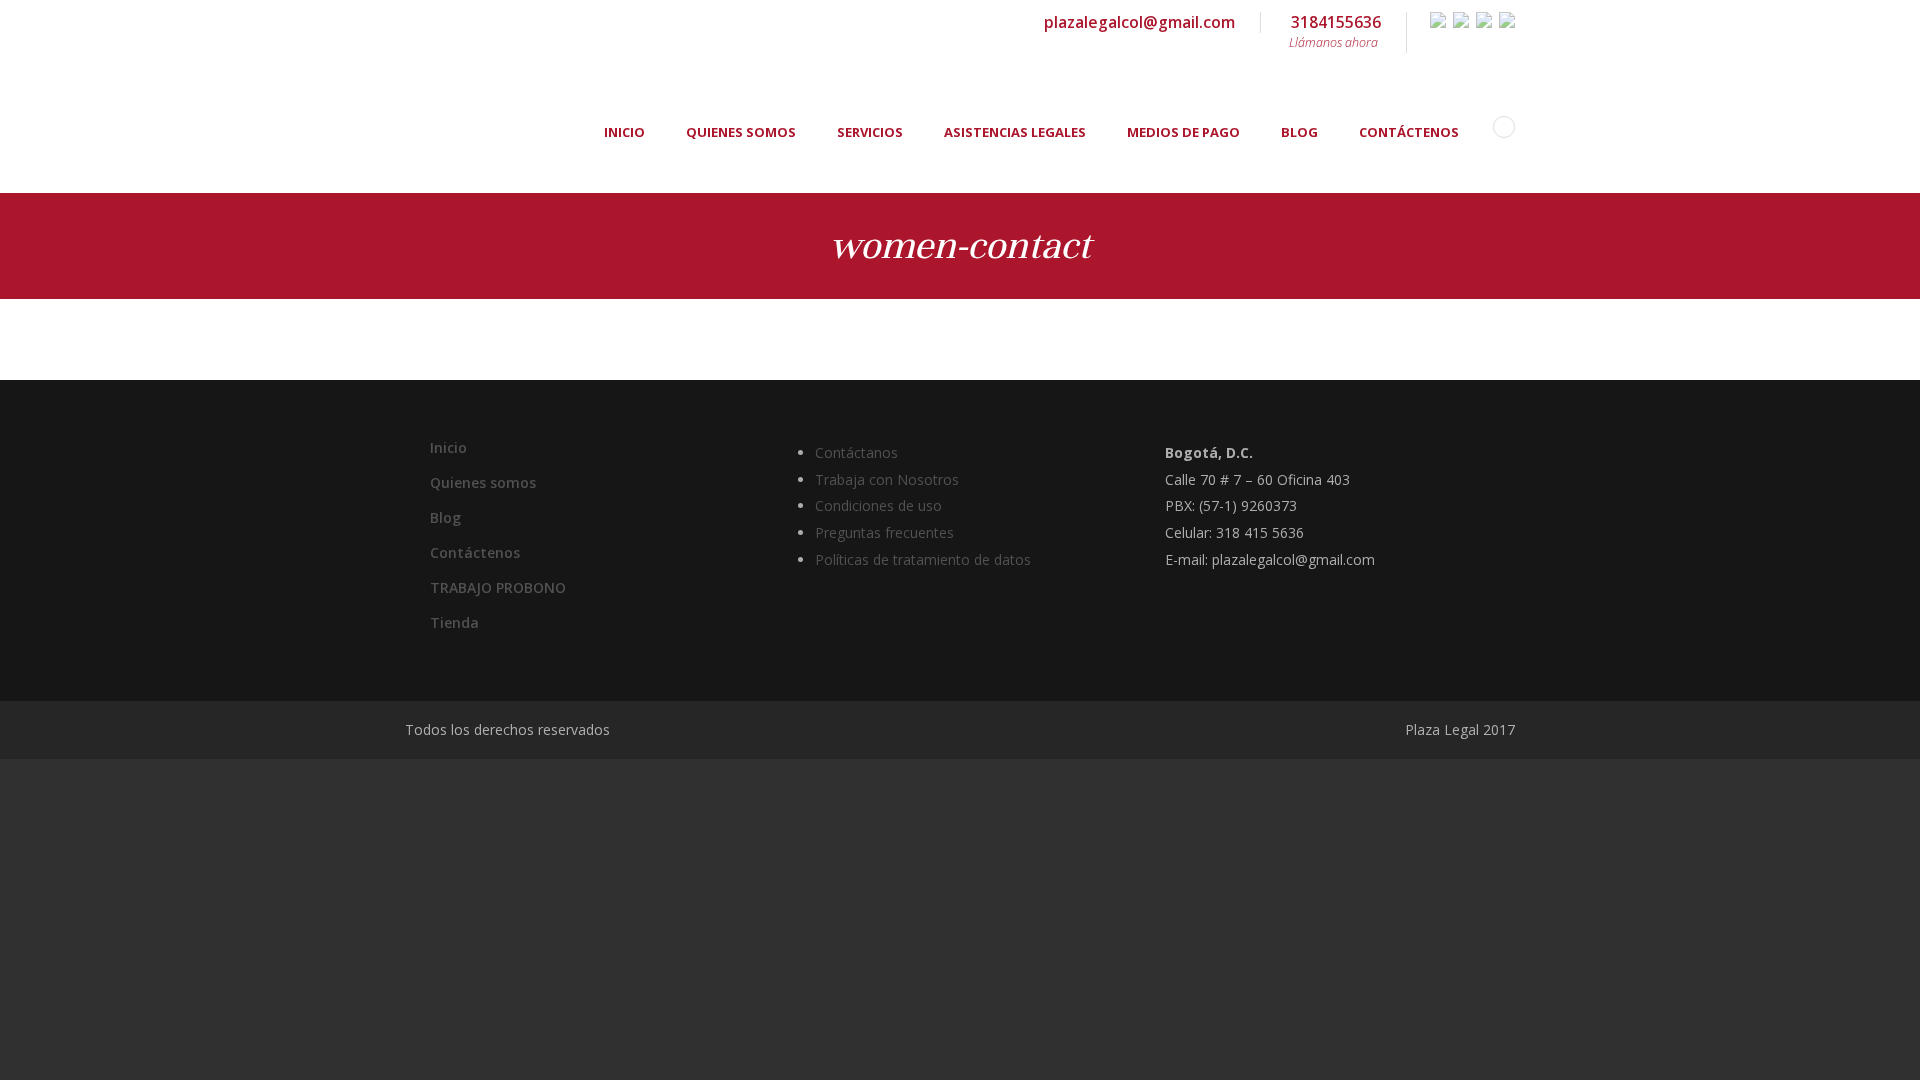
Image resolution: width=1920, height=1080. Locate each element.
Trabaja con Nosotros (887, 479)
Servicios (870, 132)
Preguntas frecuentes (884, 532)
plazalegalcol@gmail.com (1139, 22)
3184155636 (1335, 31)
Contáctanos (856, 452)
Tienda (454, 622)
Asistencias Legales (1015, 132)
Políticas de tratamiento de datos (923, 559)
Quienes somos (741, 132)
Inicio (624, 132)
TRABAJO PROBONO (498, 587)
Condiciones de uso (878, 505)
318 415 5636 (1260, 532)
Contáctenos (1409, 132)
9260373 (1269, 505)
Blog (1299, 132)
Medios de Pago (1183, 132)
